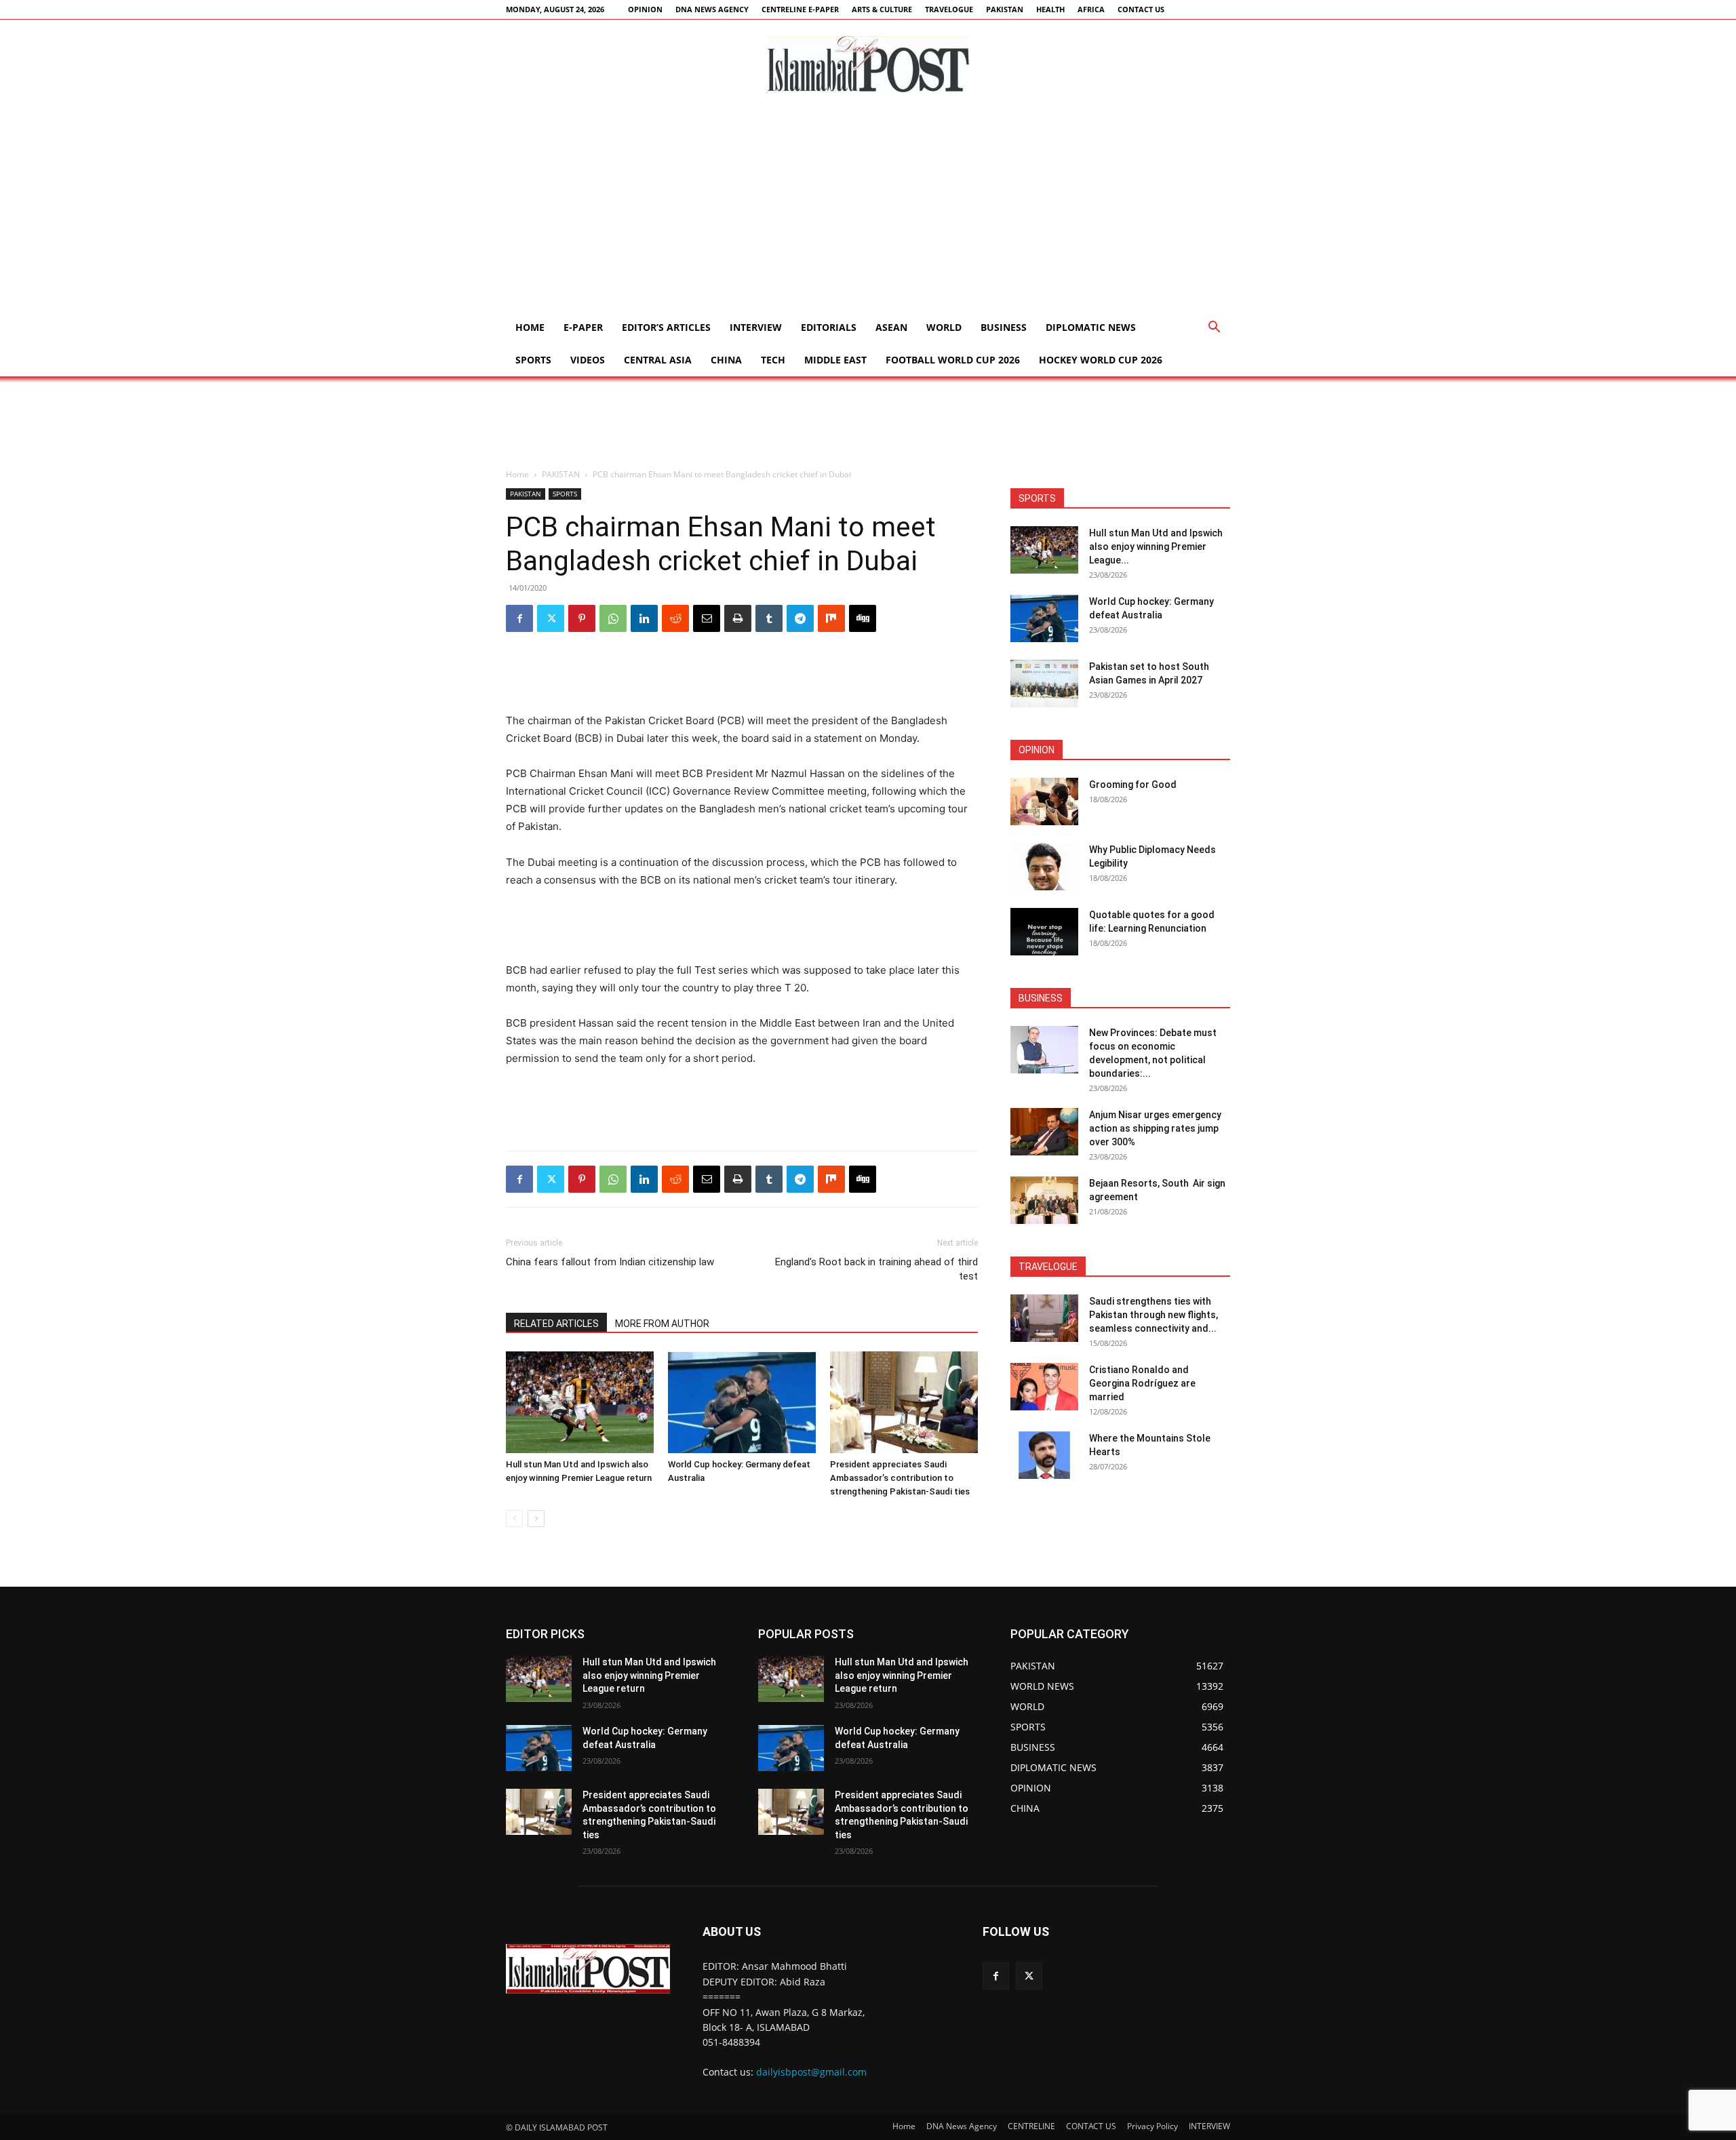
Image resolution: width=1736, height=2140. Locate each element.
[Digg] (863, 618)
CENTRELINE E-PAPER (800, 9)
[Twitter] (551, 618)
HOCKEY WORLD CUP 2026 (1101, 360)
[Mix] (831, 618)
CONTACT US (1141, 9)
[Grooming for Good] (1044, 801)
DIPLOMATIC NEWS (1091, 327)
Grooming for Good (1133, 785)
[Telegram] (800, 618)
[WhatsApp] (613, 618)
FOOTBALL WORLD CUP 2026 (953, 360)
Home (530, 327)
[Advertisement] (868, 210)
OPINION (645, 9)
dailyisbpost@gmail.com (811, 2072)
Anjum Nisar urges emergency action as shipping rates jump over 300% (1155, 1128)
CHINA (726, 360)
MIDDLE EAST (835, 360)
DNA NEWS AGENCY (712, 9)
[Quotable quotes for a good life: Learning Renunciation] (1044, 932)
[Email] (707, 618)
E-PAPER (583, 327)
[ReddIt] (675, 618)
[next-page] (536, 1519)
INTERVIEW (756, 327)
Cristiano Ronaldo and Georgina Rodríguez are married (1142, 1383)
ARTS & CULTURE (882, 9)
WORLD (944, 327)
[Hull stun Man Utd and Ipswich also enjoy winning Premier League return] (580, 1402)
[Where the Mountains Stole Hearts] (1044, 1455)
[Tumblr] (769, 618)
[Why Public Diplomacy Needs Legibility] (1044, 867)
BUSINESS (1004, 327)
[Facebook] (519, 618)
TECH (773, 360)
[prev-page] (514, 1519)
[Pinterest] (582, 618)
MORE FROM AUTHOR (662, 1324)
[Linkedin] (644, 618)
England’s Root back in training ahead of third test (876, 1269)
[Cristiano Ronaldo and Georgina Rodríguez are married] (1044, 1387)
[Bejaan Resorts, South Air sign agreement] (1044, 1200)
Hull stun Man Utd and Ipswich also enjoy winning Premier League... (1156, 547)
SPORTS (533, 360)
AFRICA (1091, 9)
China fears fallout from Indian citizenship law (610, 1262)
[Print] (738, 618)
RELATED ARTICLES (556, 1324)
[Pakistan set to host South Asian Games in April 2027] (1044, 683)
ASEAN (891, 327)
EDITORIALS (829, 327)
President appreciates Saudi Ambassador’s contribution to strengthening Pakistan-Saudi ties (900, 1478)
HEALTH (1050, 9)
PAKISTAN (1005, 9)
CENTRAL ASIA (658, 360)
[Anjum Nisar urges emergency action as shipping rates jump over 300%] (1044, 1132)
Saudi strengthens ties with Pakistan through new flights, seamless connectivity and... (1153, 1315)
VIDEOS (588, 360)
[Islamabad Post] (868, 64)
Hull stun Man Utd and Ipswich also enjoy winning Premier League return (649, 1675)
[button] (1214, 329)
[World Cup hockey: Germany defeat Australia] (742, 1402)
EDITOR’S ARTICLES (666, 327)
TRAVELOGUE (949, 9)
